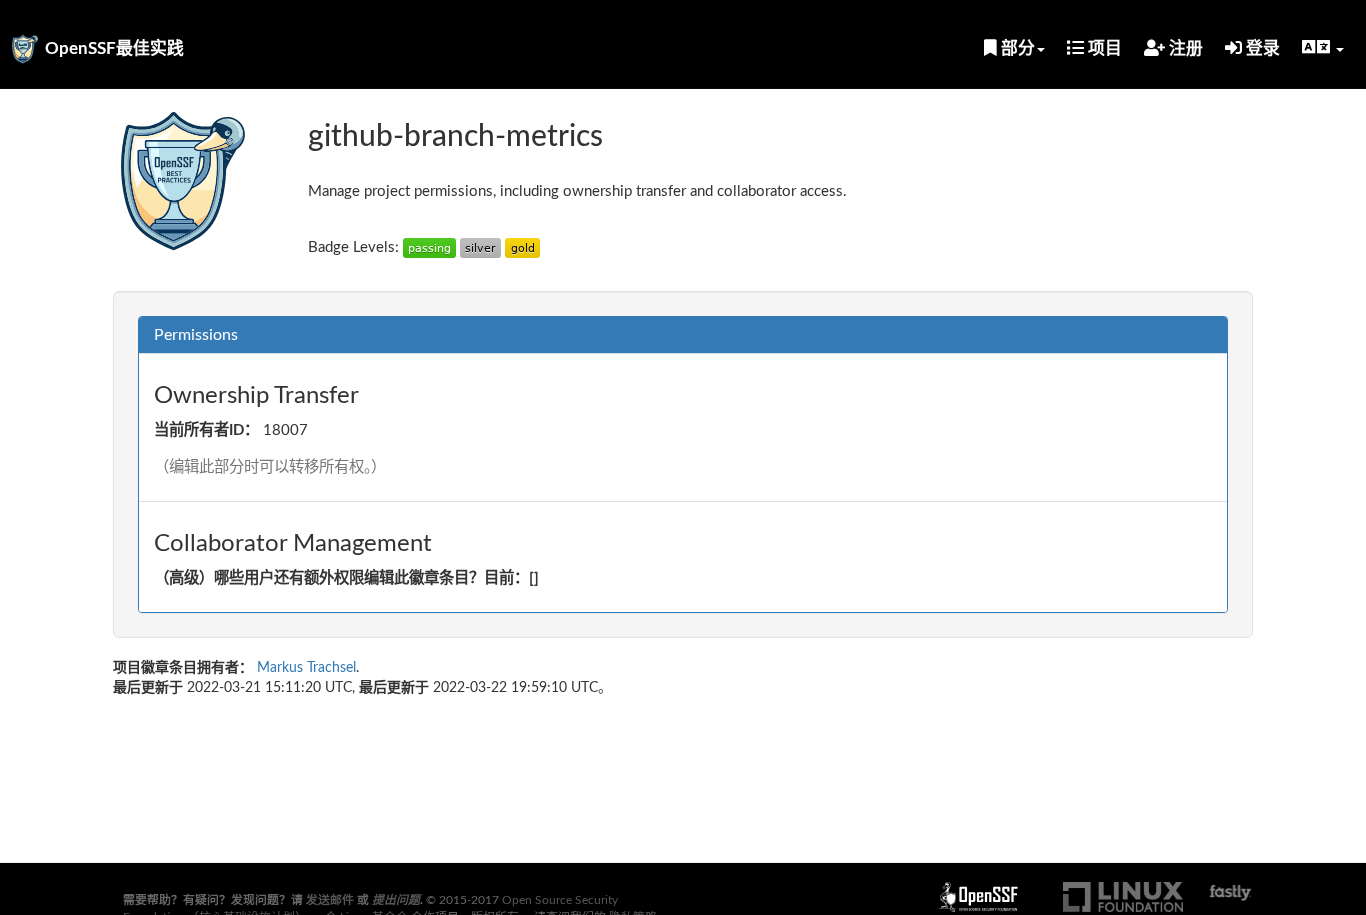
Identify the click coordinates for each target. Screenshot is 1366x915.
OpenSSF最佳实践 (114, 48)
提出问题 (396, 900)
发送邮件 (330, 900)
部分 (1016, 48)
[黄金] (522, 247)
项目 (1103, 48)
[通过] (429, 247)
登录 (1261, 48)
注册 (1184, 48)
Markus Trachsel (306, 668)
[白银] (480, 247)
